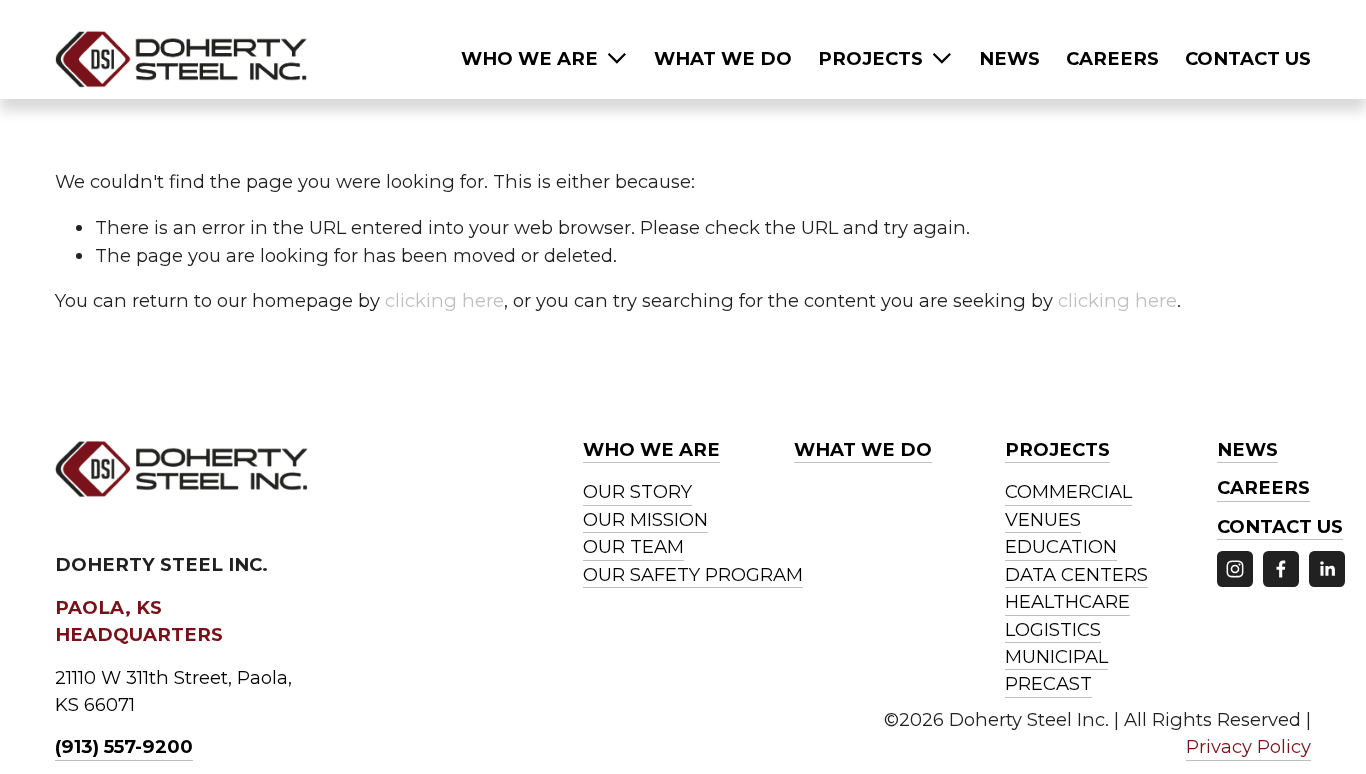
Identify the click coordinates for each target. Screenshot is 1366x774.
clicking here (444, 300)
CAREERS (1112, 58)
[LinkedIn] (1327, 569)
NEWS (1009, 58)
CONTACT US (1248, 58)
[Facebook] (1281, 569)
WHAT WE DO (723, 58)
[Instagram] (1235, 569)
